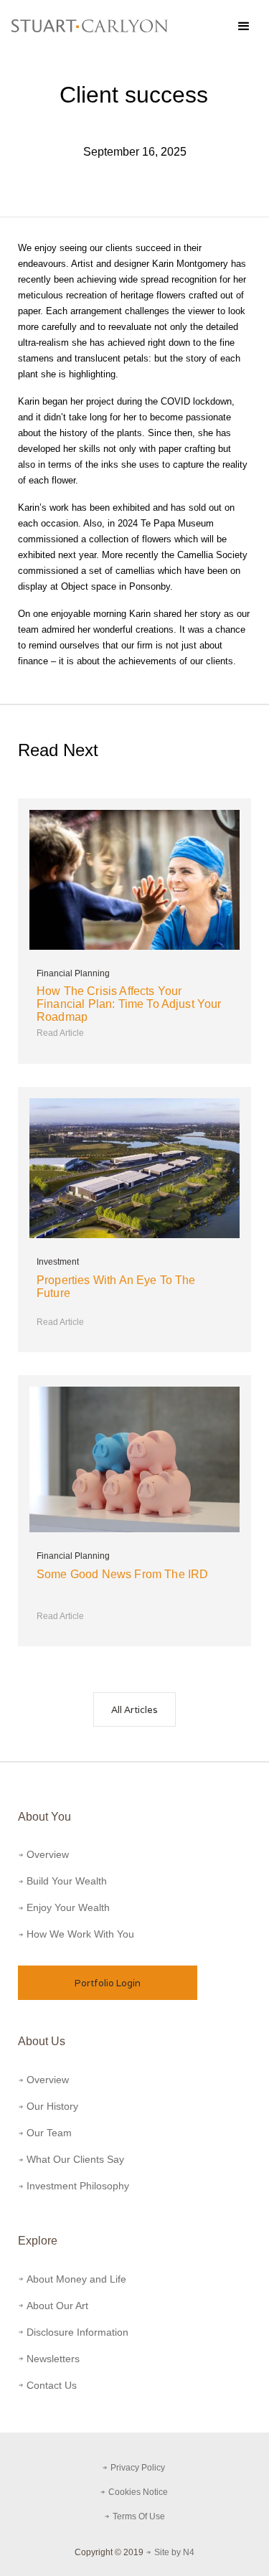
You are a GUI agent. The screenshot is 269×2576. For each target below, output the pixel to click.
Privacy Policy (139, 2468)
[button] (243, 26)
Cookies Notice (139, 2492)
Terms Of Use (139, 2516)
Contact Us (52, 2385)
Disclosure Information (77, 2332)
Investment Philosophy (78, 2186)
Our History (52, 2106)
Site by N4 (174, 2552)
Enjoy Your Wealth (68, 1907)
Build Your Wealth (67, 1881)
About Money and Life (76, 2279)
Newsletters (53, 2359)
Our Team (49, 2133)
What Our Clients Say (75, 2159)
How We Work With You (80, 1934)
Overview (48, 1854)
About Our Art (57, 2306)
